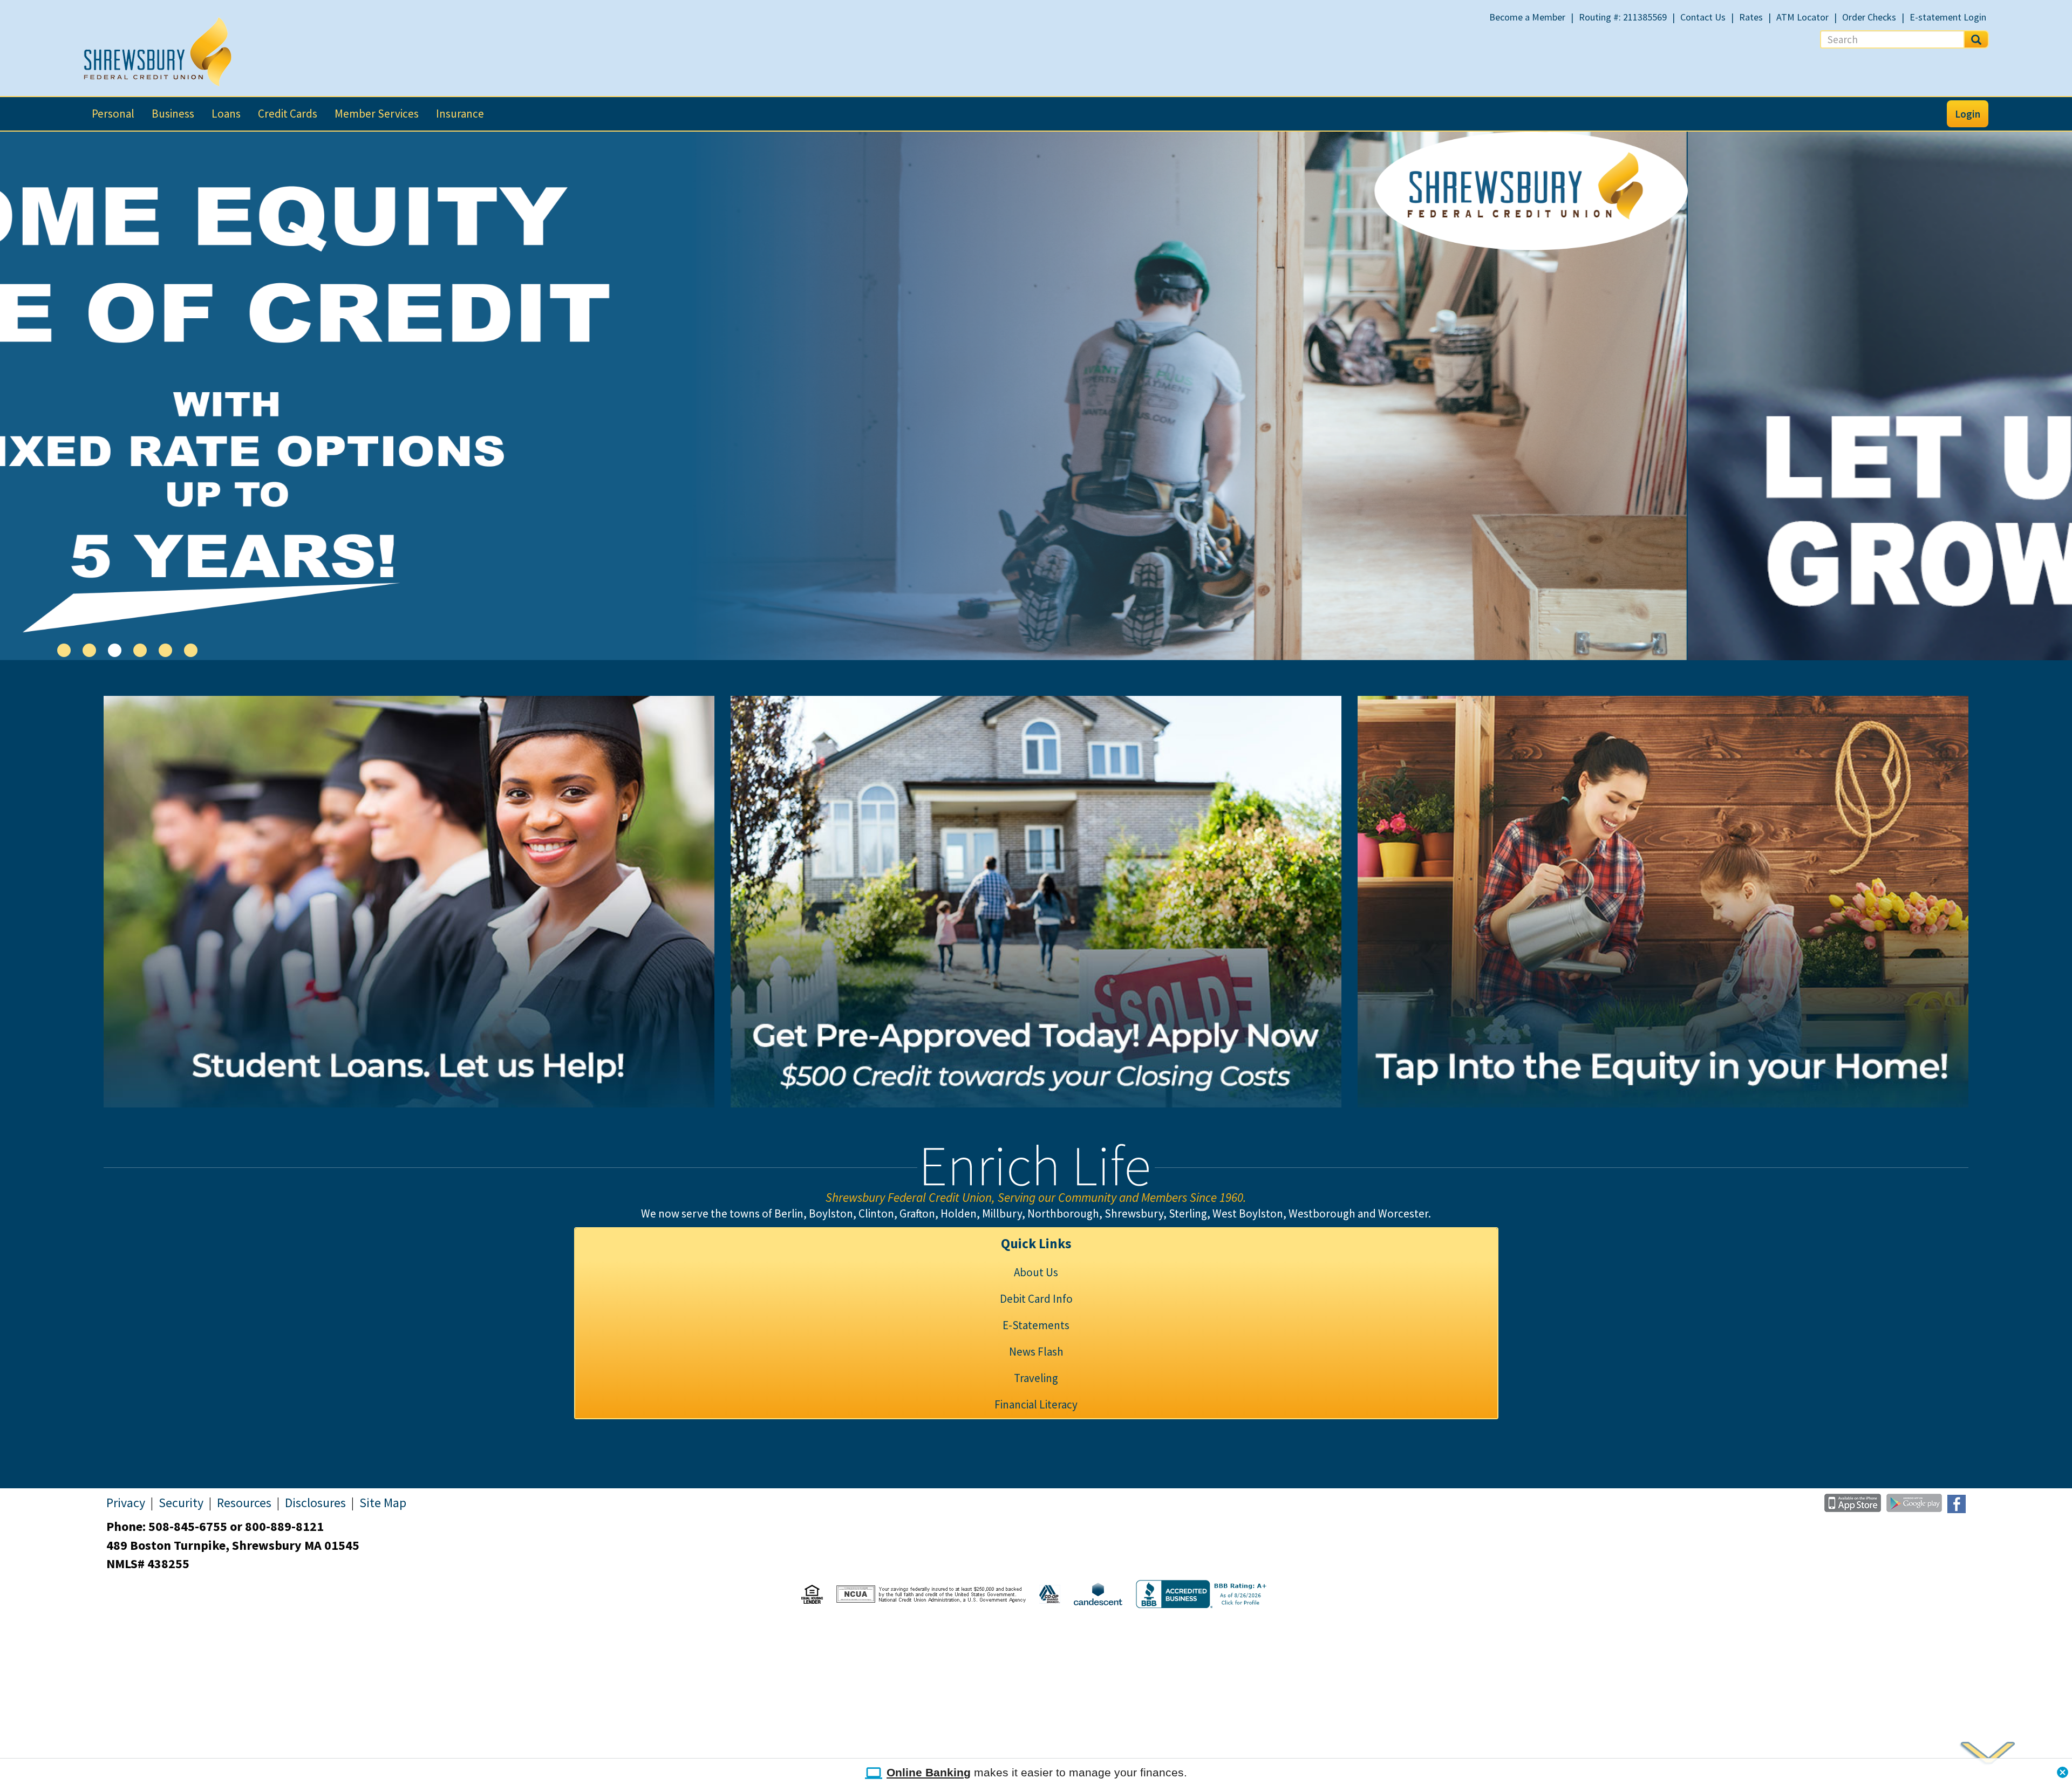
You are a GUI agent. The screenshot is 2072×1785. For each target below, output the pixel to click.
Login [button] (1968, 114)
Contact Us (1703, 17)
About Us (1036, 1272)
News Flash (1036, 1352)
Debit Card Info (1036, 1299)
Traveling (1036, 1378)
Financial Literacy (1036, 1404)
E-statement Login (1948, 17)
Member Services (377, 114)
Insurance (460, 114)
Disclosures (315, 1503)
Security (181, 1503)
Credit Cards (288, 114)
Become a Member (1527, 17)
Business (173, 114)
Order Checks (1869, 17)
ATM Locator (1802, 17)
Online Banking (929, 1772)
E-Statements (1036, 1325)
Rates (1751, 17)
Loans (226, 114)
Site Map (383, 1503)
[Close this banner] (2063, 1769)
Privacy (126, 1503)
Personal (113, 114)
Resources (244, 1503)
